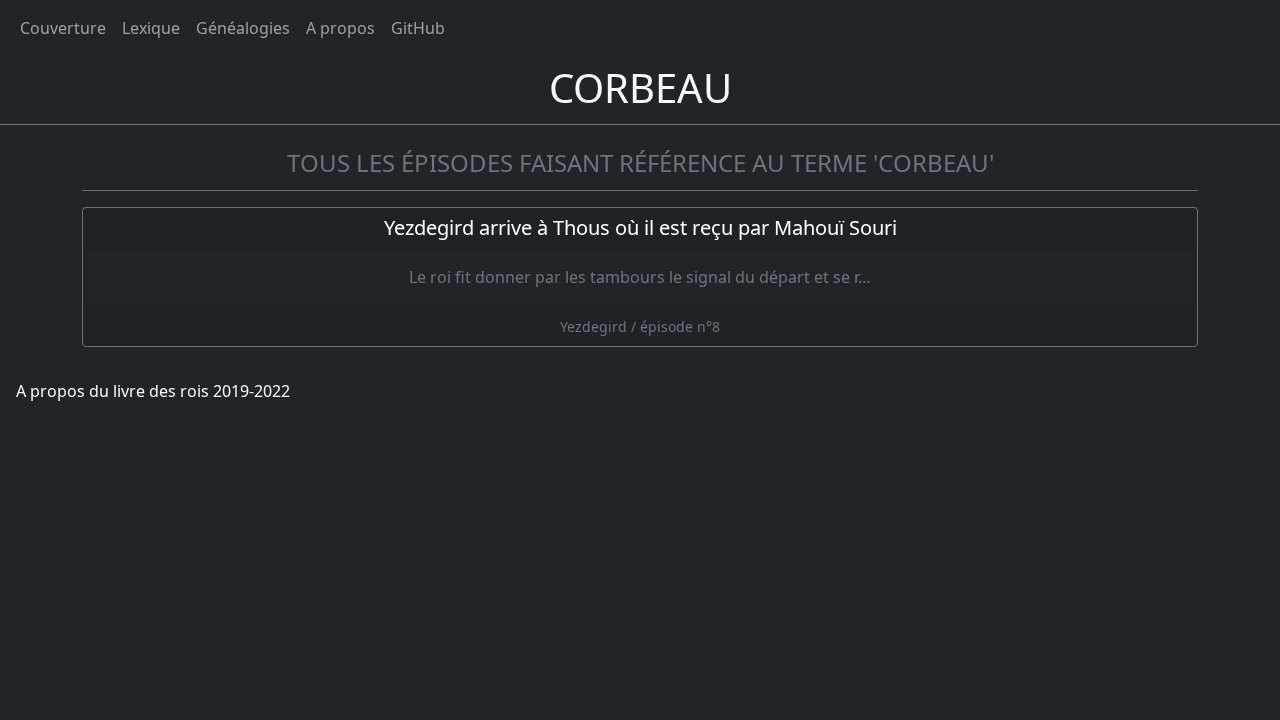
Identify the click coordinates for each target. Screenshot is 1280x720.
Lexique (151, 28)
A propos (340, 28)
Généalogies (243, 28)
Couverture (63, 28)
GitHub (418, 28)
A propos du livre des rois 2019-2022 (153, 391)
